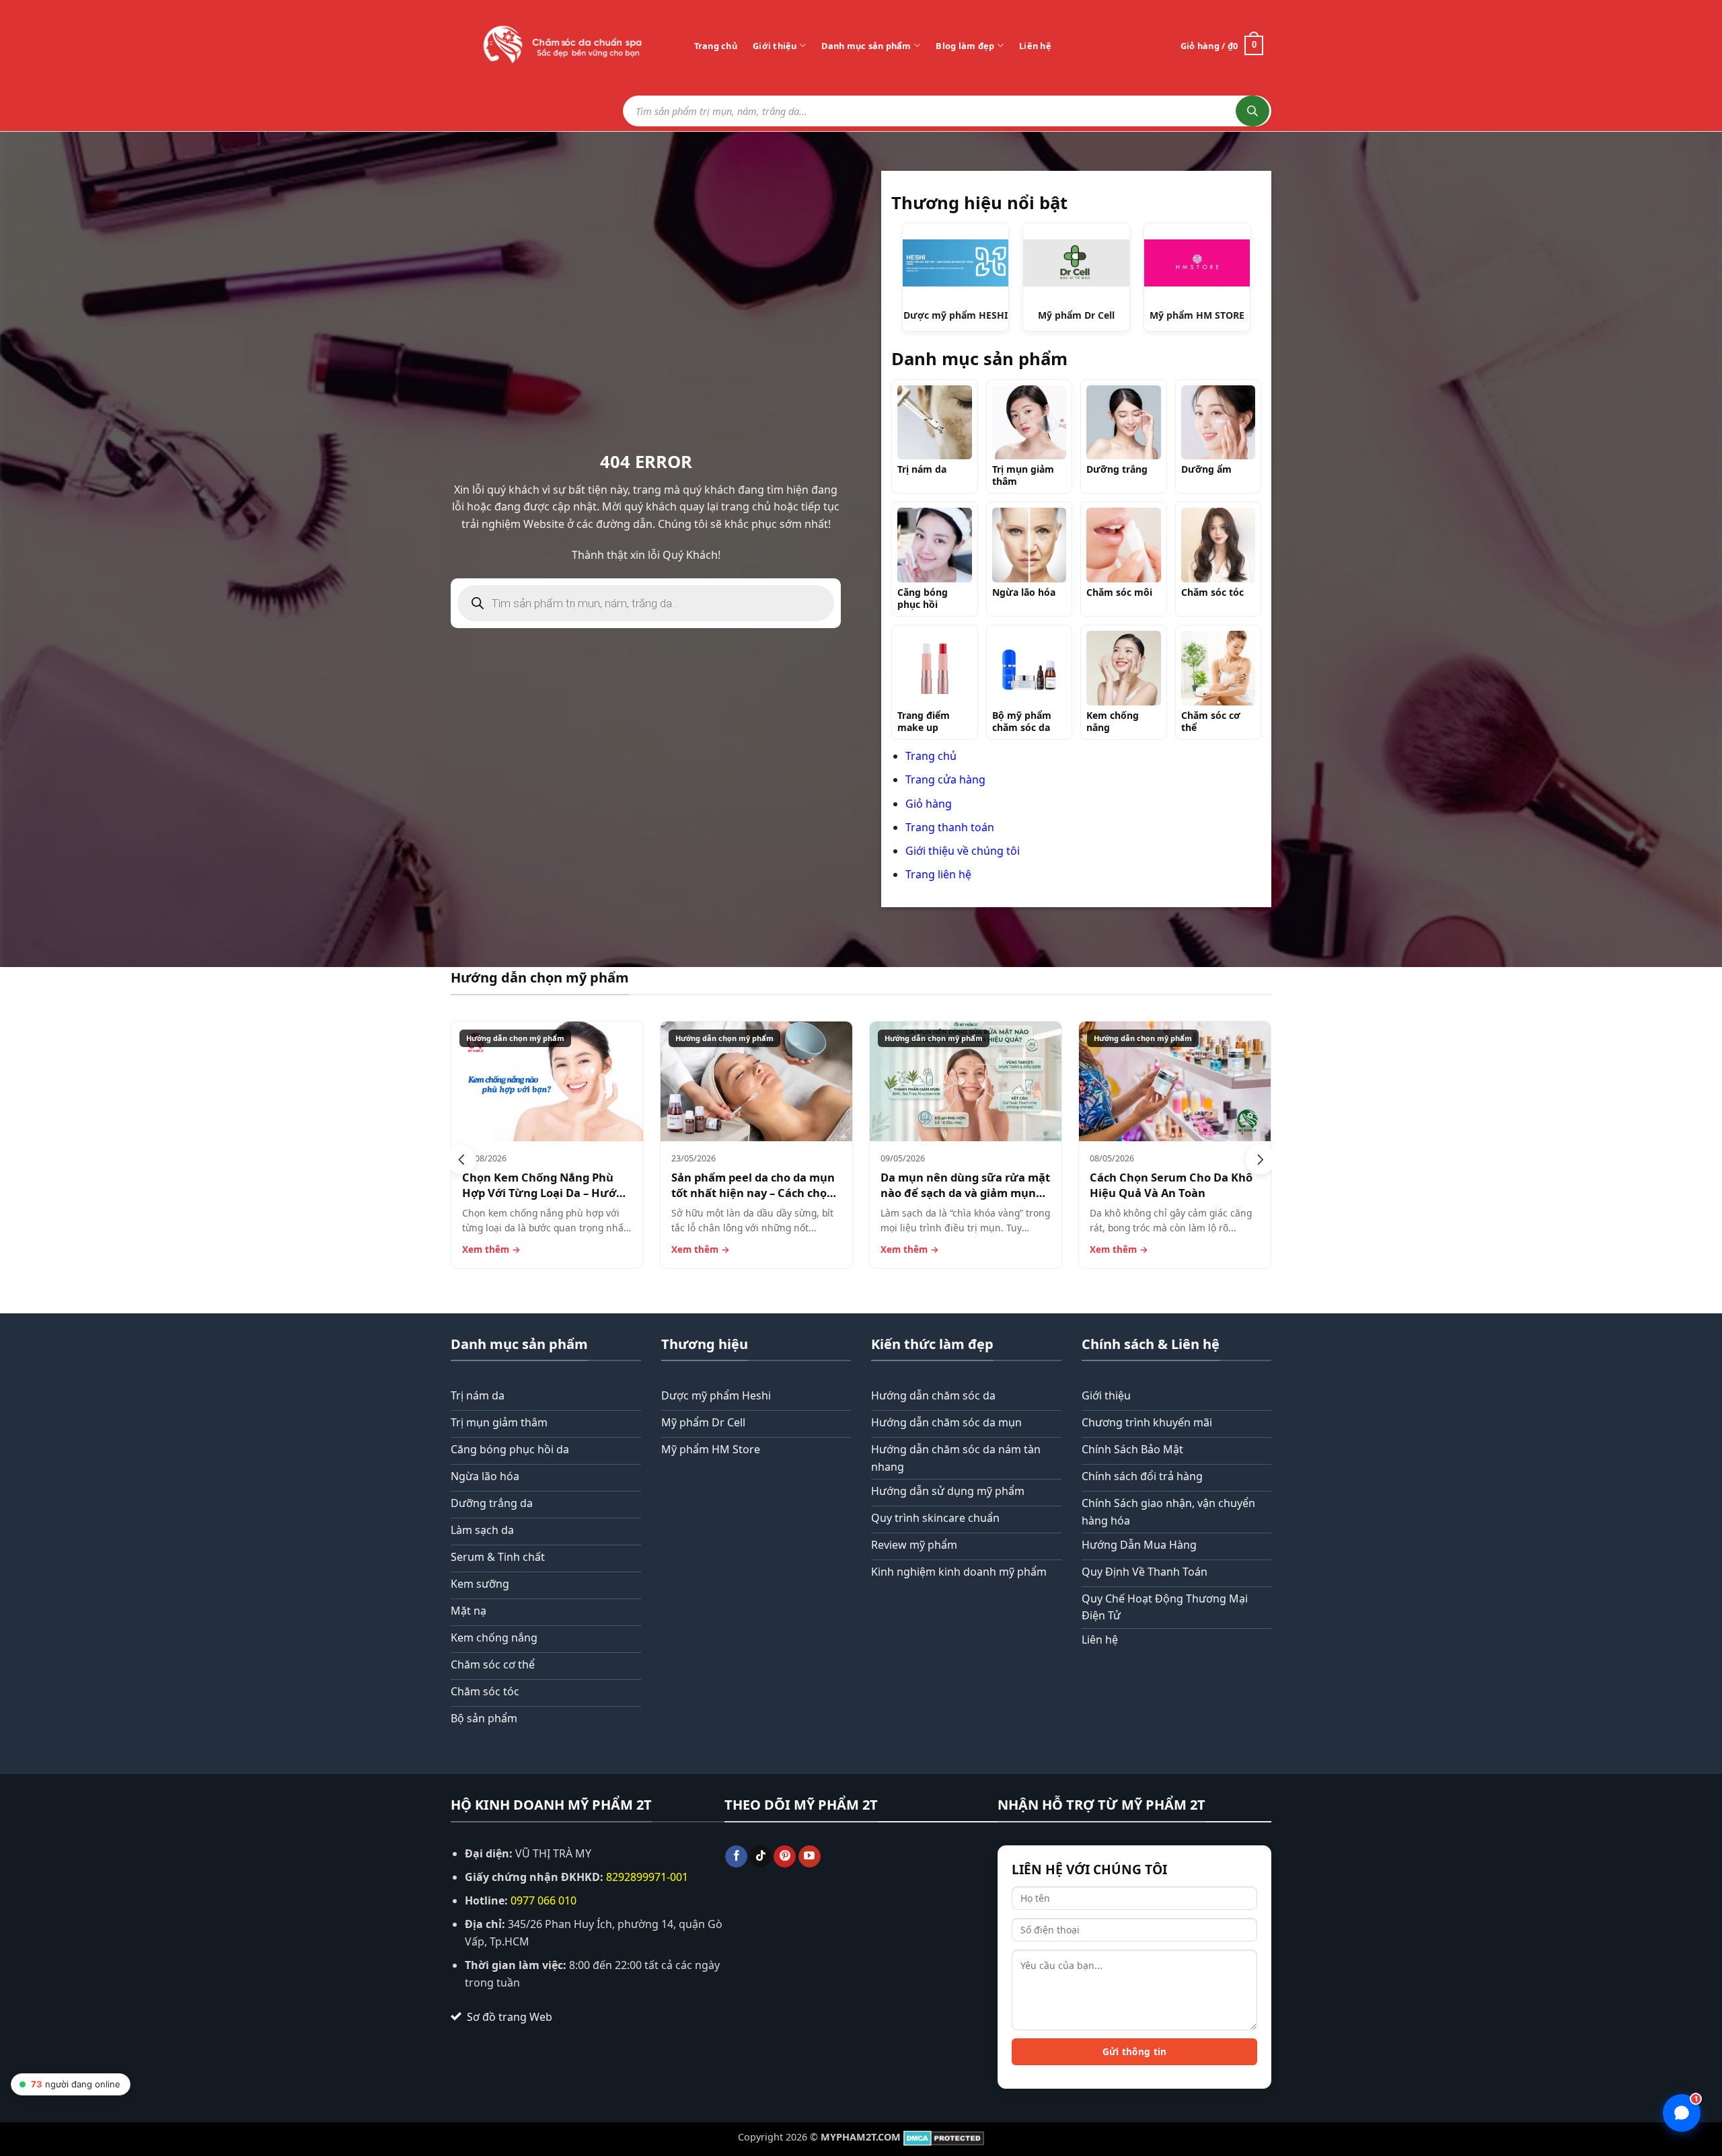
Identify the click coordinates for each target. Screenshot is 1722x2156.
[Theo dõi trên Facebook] (736, 1857)
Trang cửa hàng (945, 779)
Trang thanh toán (950, 827)
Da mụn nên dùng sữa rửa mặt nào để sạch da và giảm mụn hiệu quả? (965, 1193)
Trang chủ (716, 46)
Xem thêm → (491, 1249)
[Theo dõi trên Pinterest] (785, 1857)
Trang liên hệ (938, 874)
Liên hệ (1035, 46)
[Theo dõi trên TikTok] (760, 1857)
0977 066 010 (544, 1900)
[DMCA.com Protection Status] (944, 2137)
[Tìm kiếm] (1252, 111)
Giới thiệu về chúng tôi (963, 851)
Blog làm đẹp (965, 46)
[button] (461, 1159)
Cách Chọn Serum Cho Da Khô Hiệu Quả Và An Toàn (1171, 1185)
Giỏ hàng (929, 804)
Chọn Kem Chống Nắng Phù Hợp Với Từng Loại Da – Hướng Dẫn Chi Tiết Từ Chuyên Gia (546, 1193)
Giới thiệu (775, 46)
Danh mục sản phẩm (866, 46)
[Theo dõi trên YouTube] (810, 1857)
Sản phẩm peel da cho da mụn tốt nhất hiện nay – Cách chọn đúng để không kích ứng (753, 1193)
